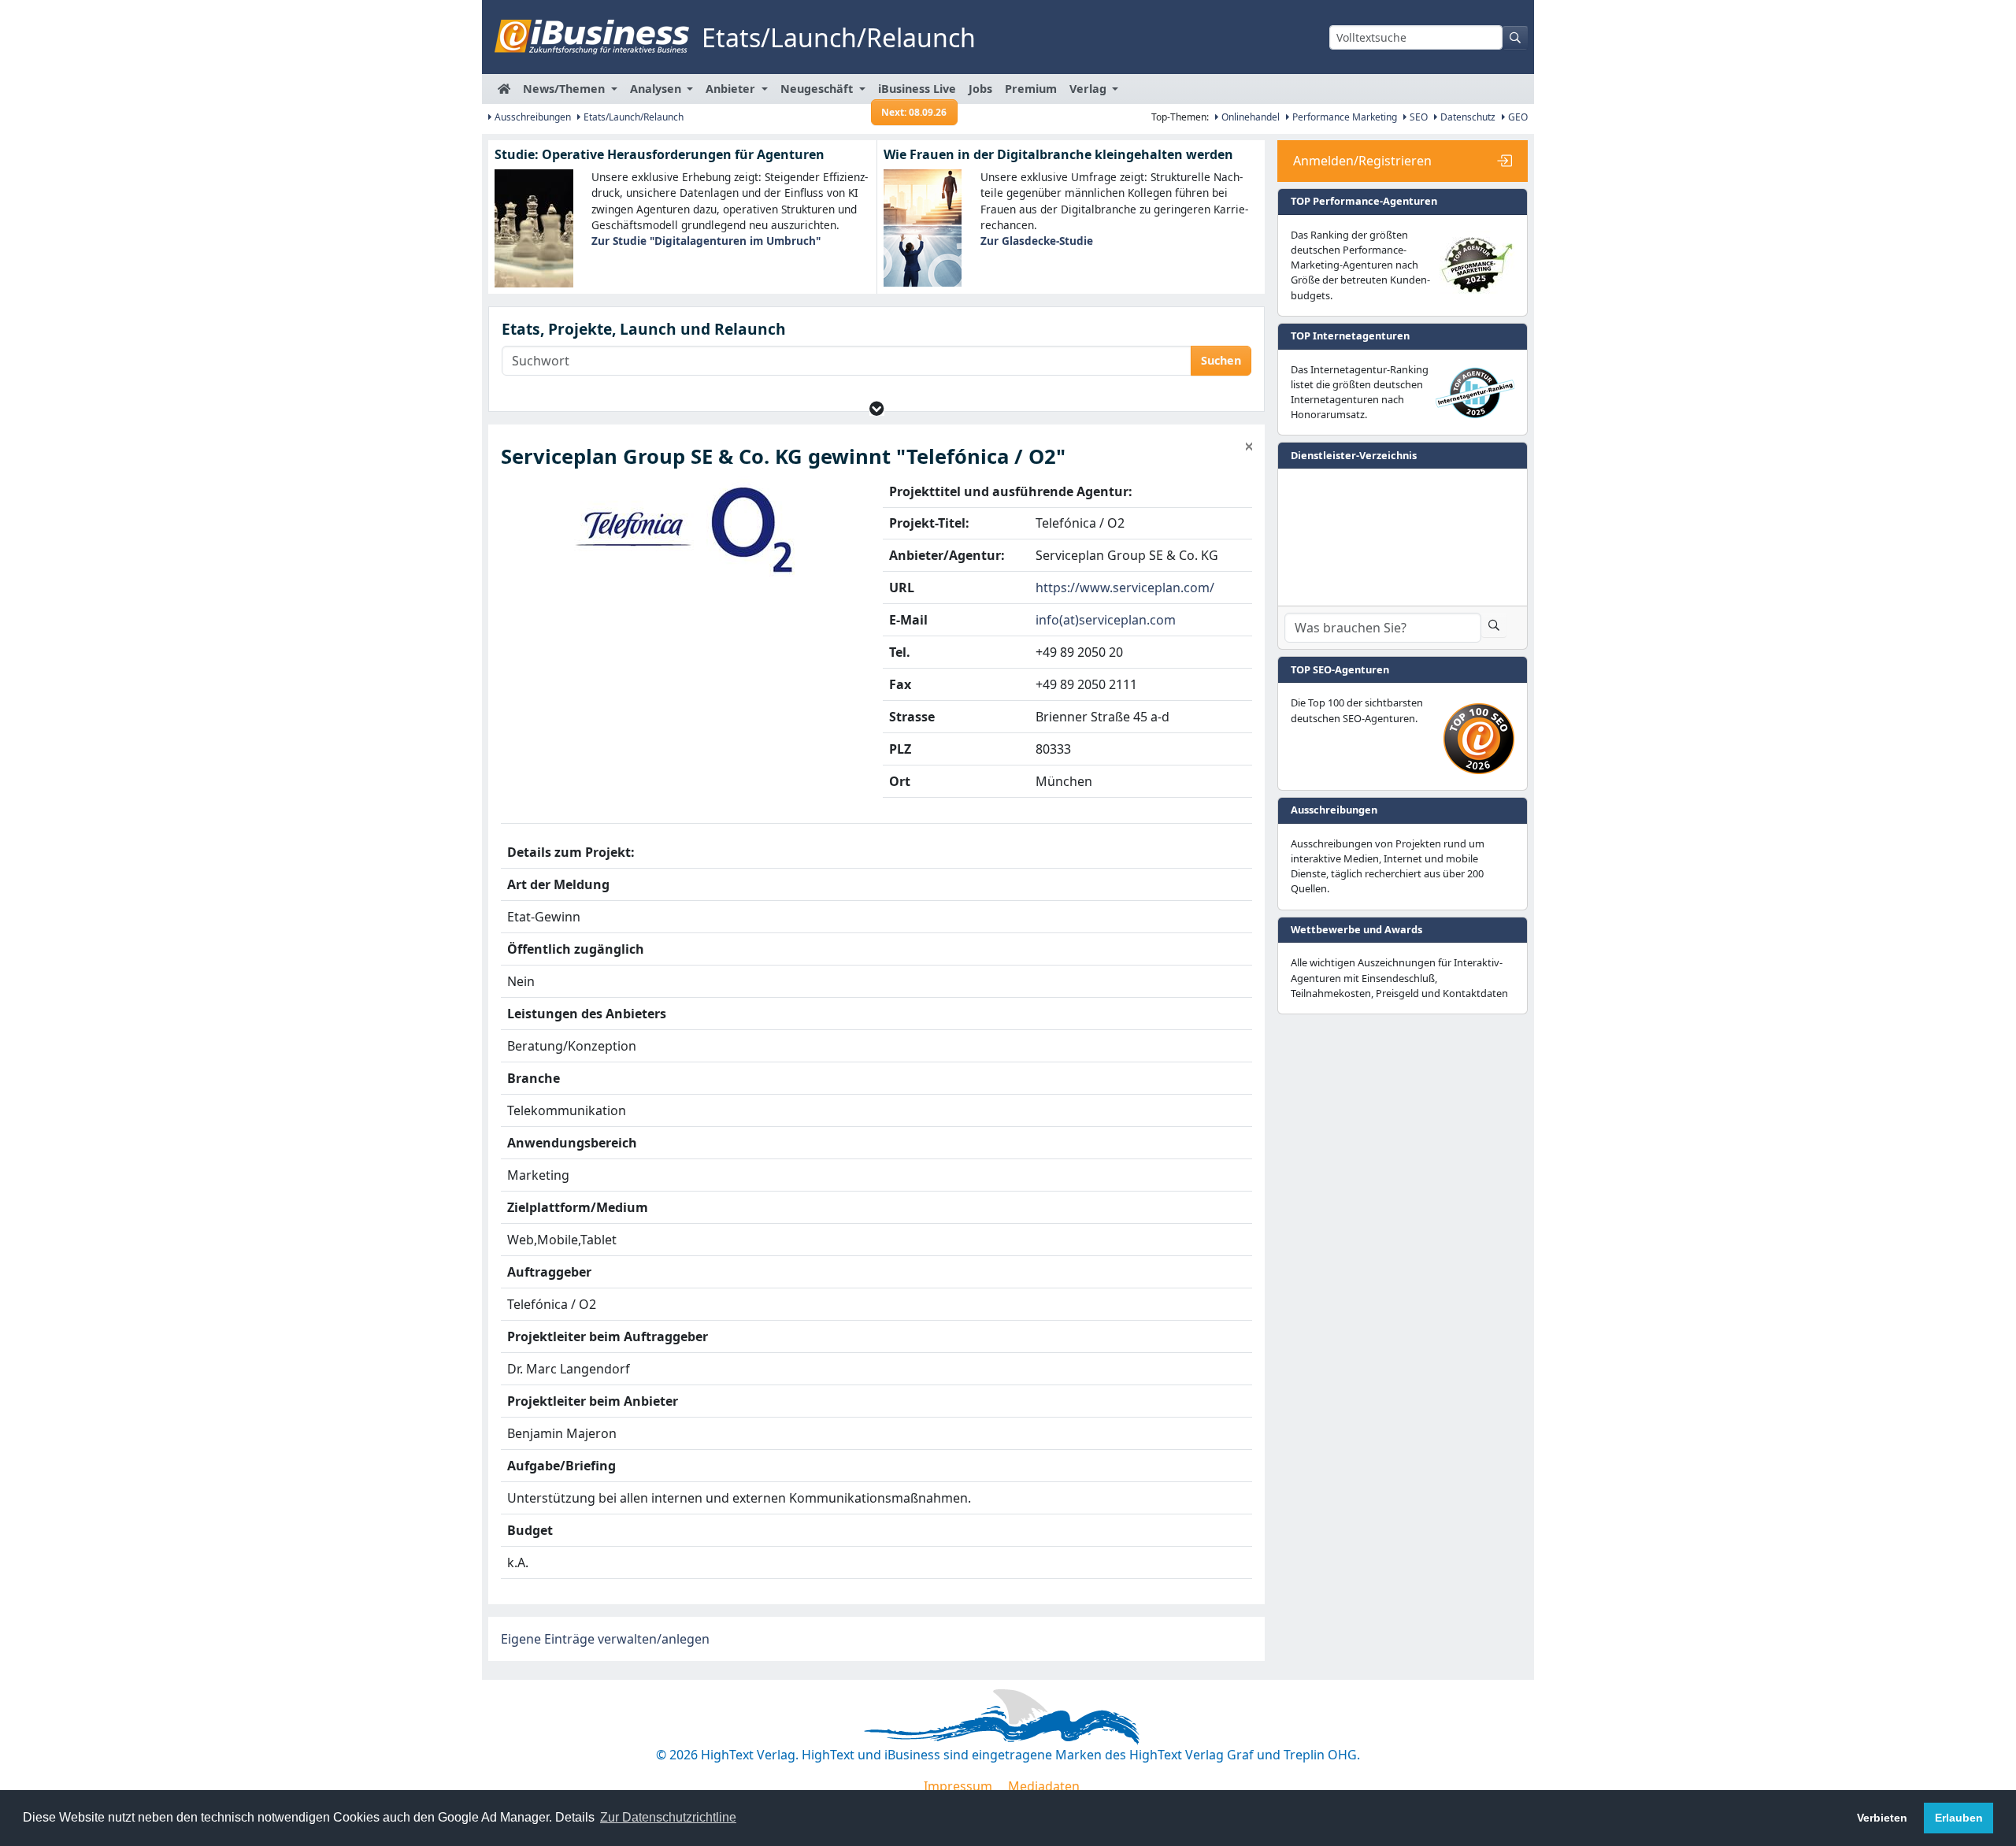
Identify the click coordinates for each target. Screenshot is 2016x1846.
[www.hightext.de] (1008, 1714)
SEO (1417, 117)
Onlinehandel (1249, 117)
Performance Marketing (1343, 117)
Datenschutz (1467, 117)
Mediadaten (1044, 1786)
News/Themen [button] (565, 89)
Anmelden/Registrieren (1362, 161)
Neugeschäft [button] (818, 89)
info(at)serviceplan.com (1106, 620)
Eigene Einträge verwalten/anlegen (605, 1639)
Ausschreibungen (532, 117)
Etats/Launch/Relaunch (632, 117)
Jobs (980, 89)
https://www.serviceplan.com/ (1125, 588)
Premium (1031, 89)
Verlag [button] (1090, 89)
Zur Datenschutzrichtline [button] (668, 1817)
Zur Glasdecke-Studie (1037, 241)
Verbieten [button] (1882, 1818)
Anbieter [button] (732, 89)
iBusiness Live (917, 93)
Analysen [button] (657, 89)
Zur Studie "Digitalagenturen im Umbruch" (706, 241)
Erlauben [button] (1959, 1818)
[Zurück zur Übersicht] (1249, 447)
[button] (877, 408)
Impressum (958, 1786)
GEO (1517, 117)
